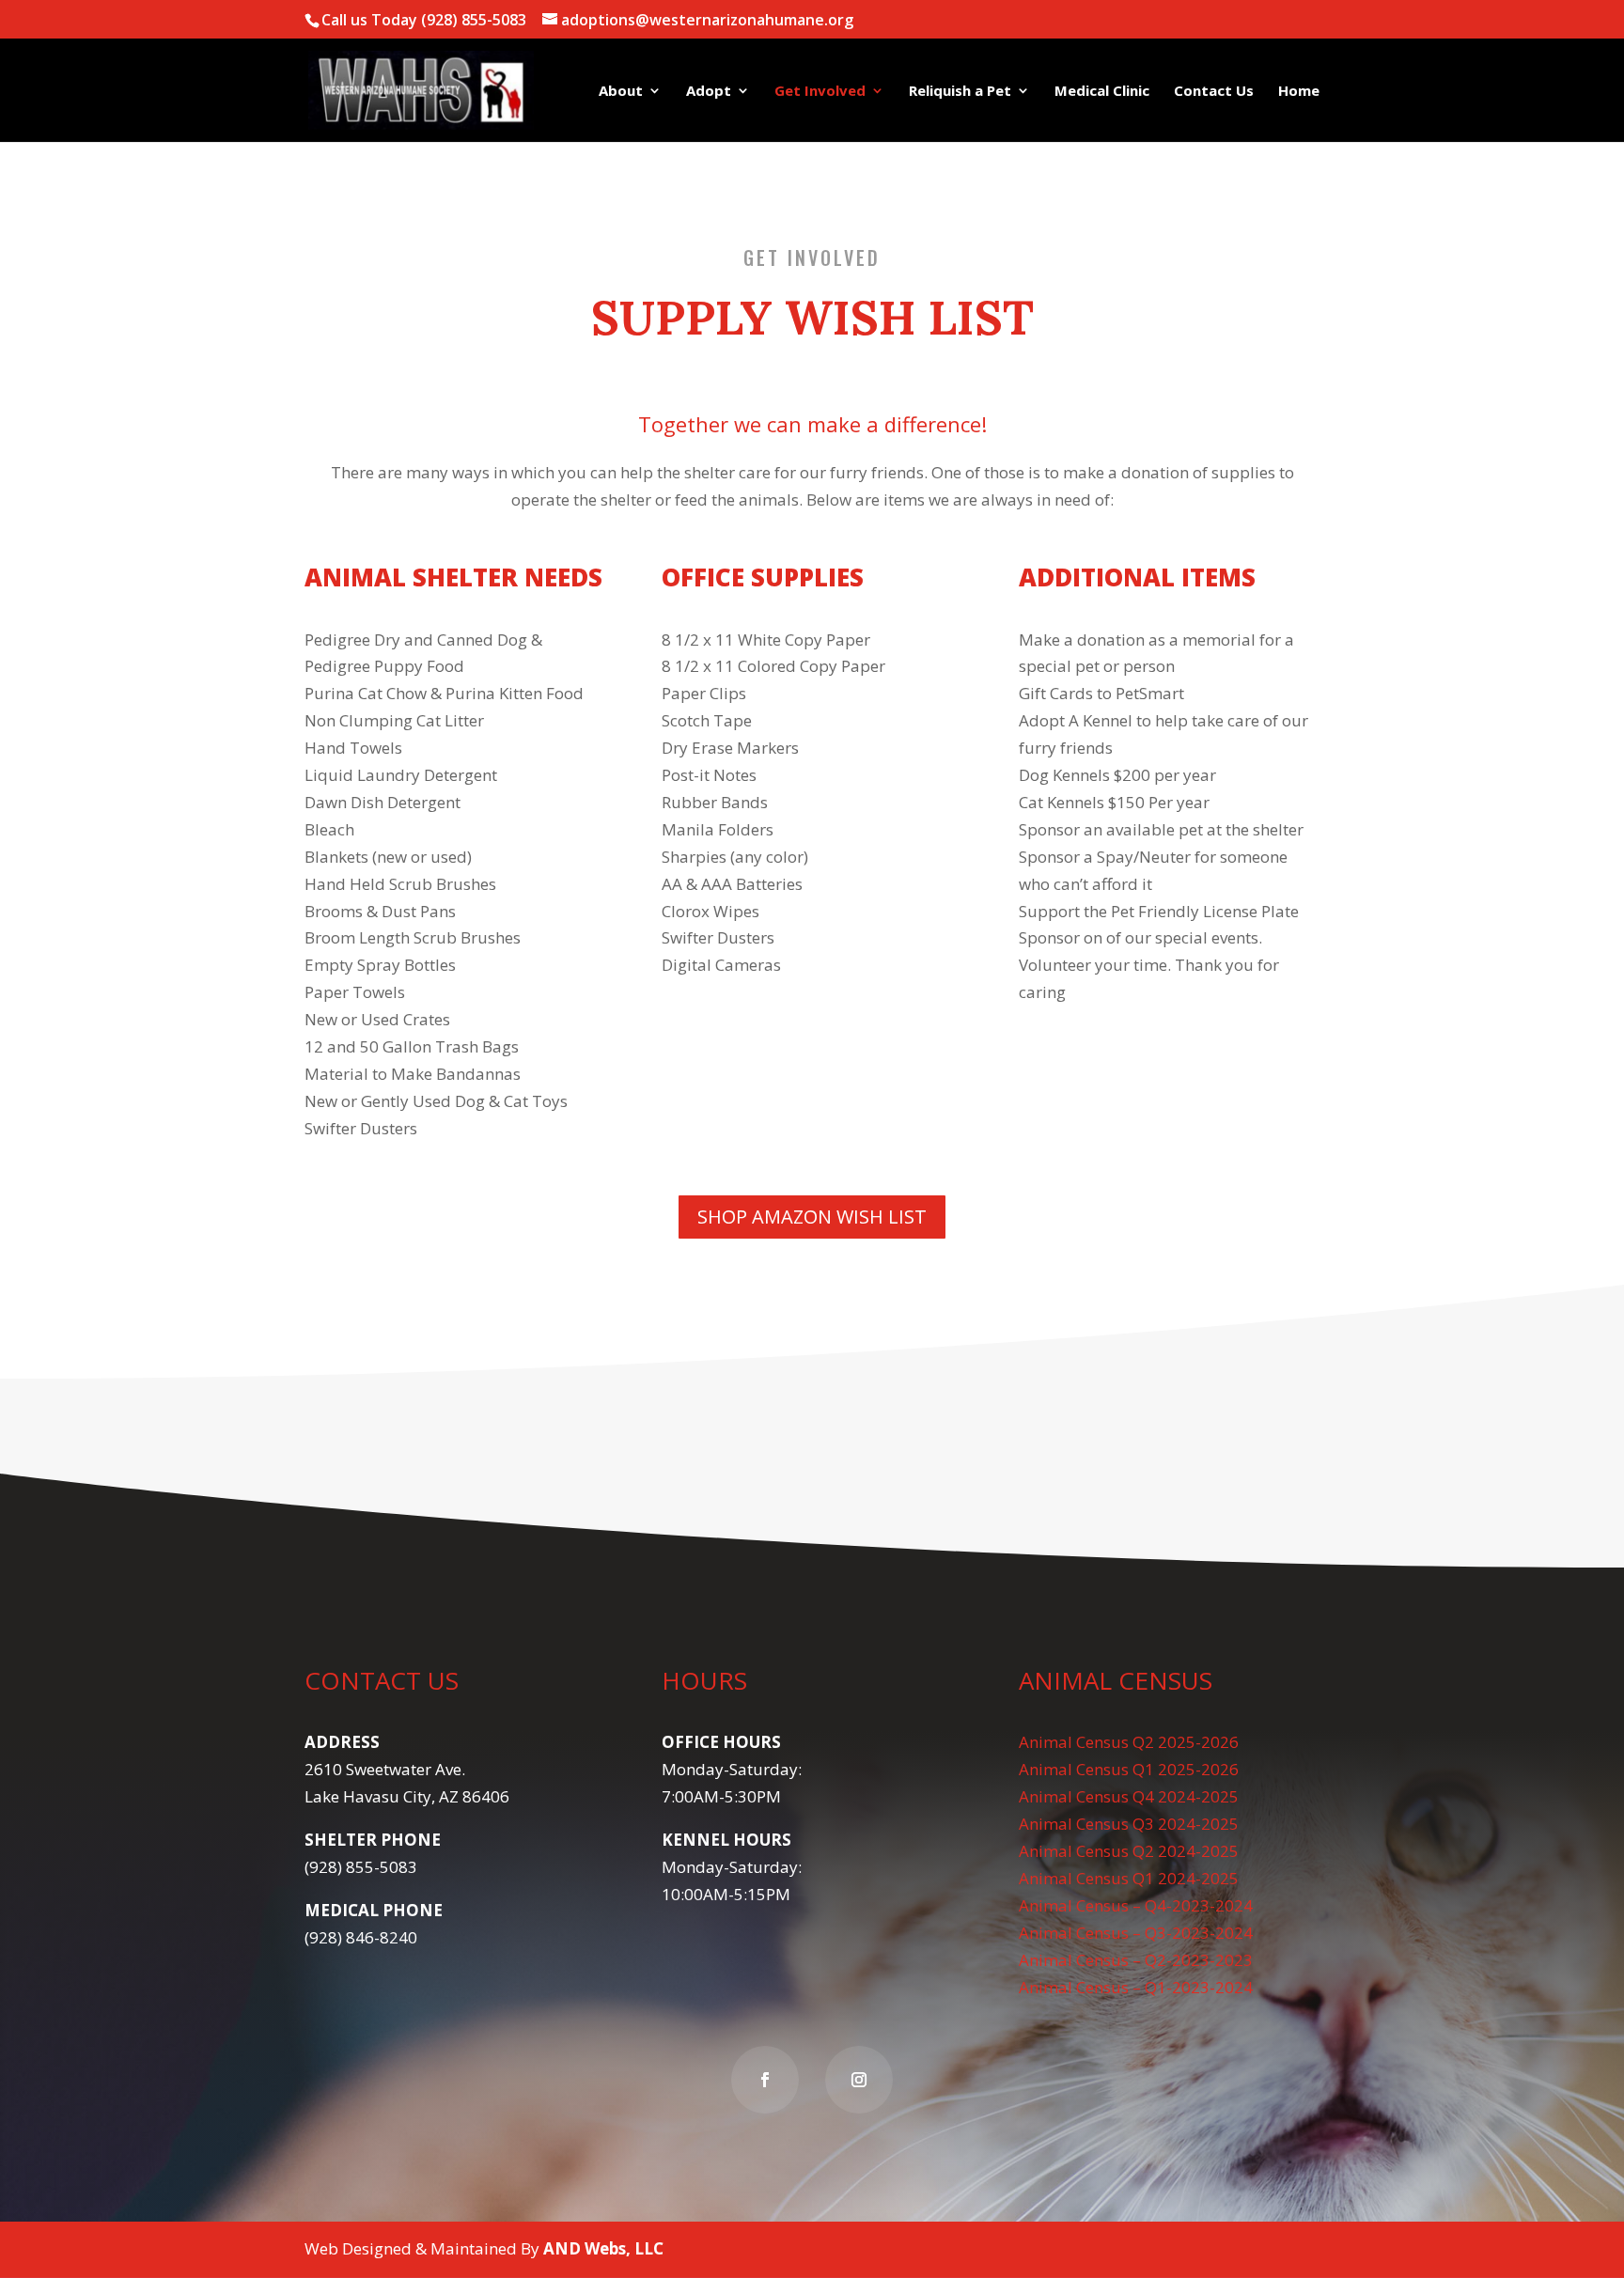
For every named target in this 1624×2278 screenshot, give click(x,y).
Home (1299, 92)
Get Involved (820, 92)
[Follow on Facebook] (765, 2080)
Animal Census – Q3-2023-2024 (1136, 1933)
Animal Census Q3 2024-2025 (1129, 1824)
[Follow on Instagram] (859, 2080)
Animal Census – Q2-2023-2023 (1136, 1960)
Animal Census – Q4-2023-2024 (1136, 1905)
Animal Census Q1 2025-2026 (1129, 1769)
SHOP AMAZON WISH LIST (812, 1217)
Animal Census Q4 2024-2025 (1129, 1796)
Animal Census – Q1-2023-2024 (1136, 1987)
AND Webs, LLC (603, 2248)
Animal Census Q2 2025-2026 (1129, 1742)
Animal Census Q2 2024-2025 (1129, 1851)
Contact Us (1214, 92)
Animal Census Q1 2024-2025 (1129, 1878)
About (621, 92)
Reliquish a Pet (960, 92)
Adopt (709, 92)
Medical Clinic (1102, 92)
